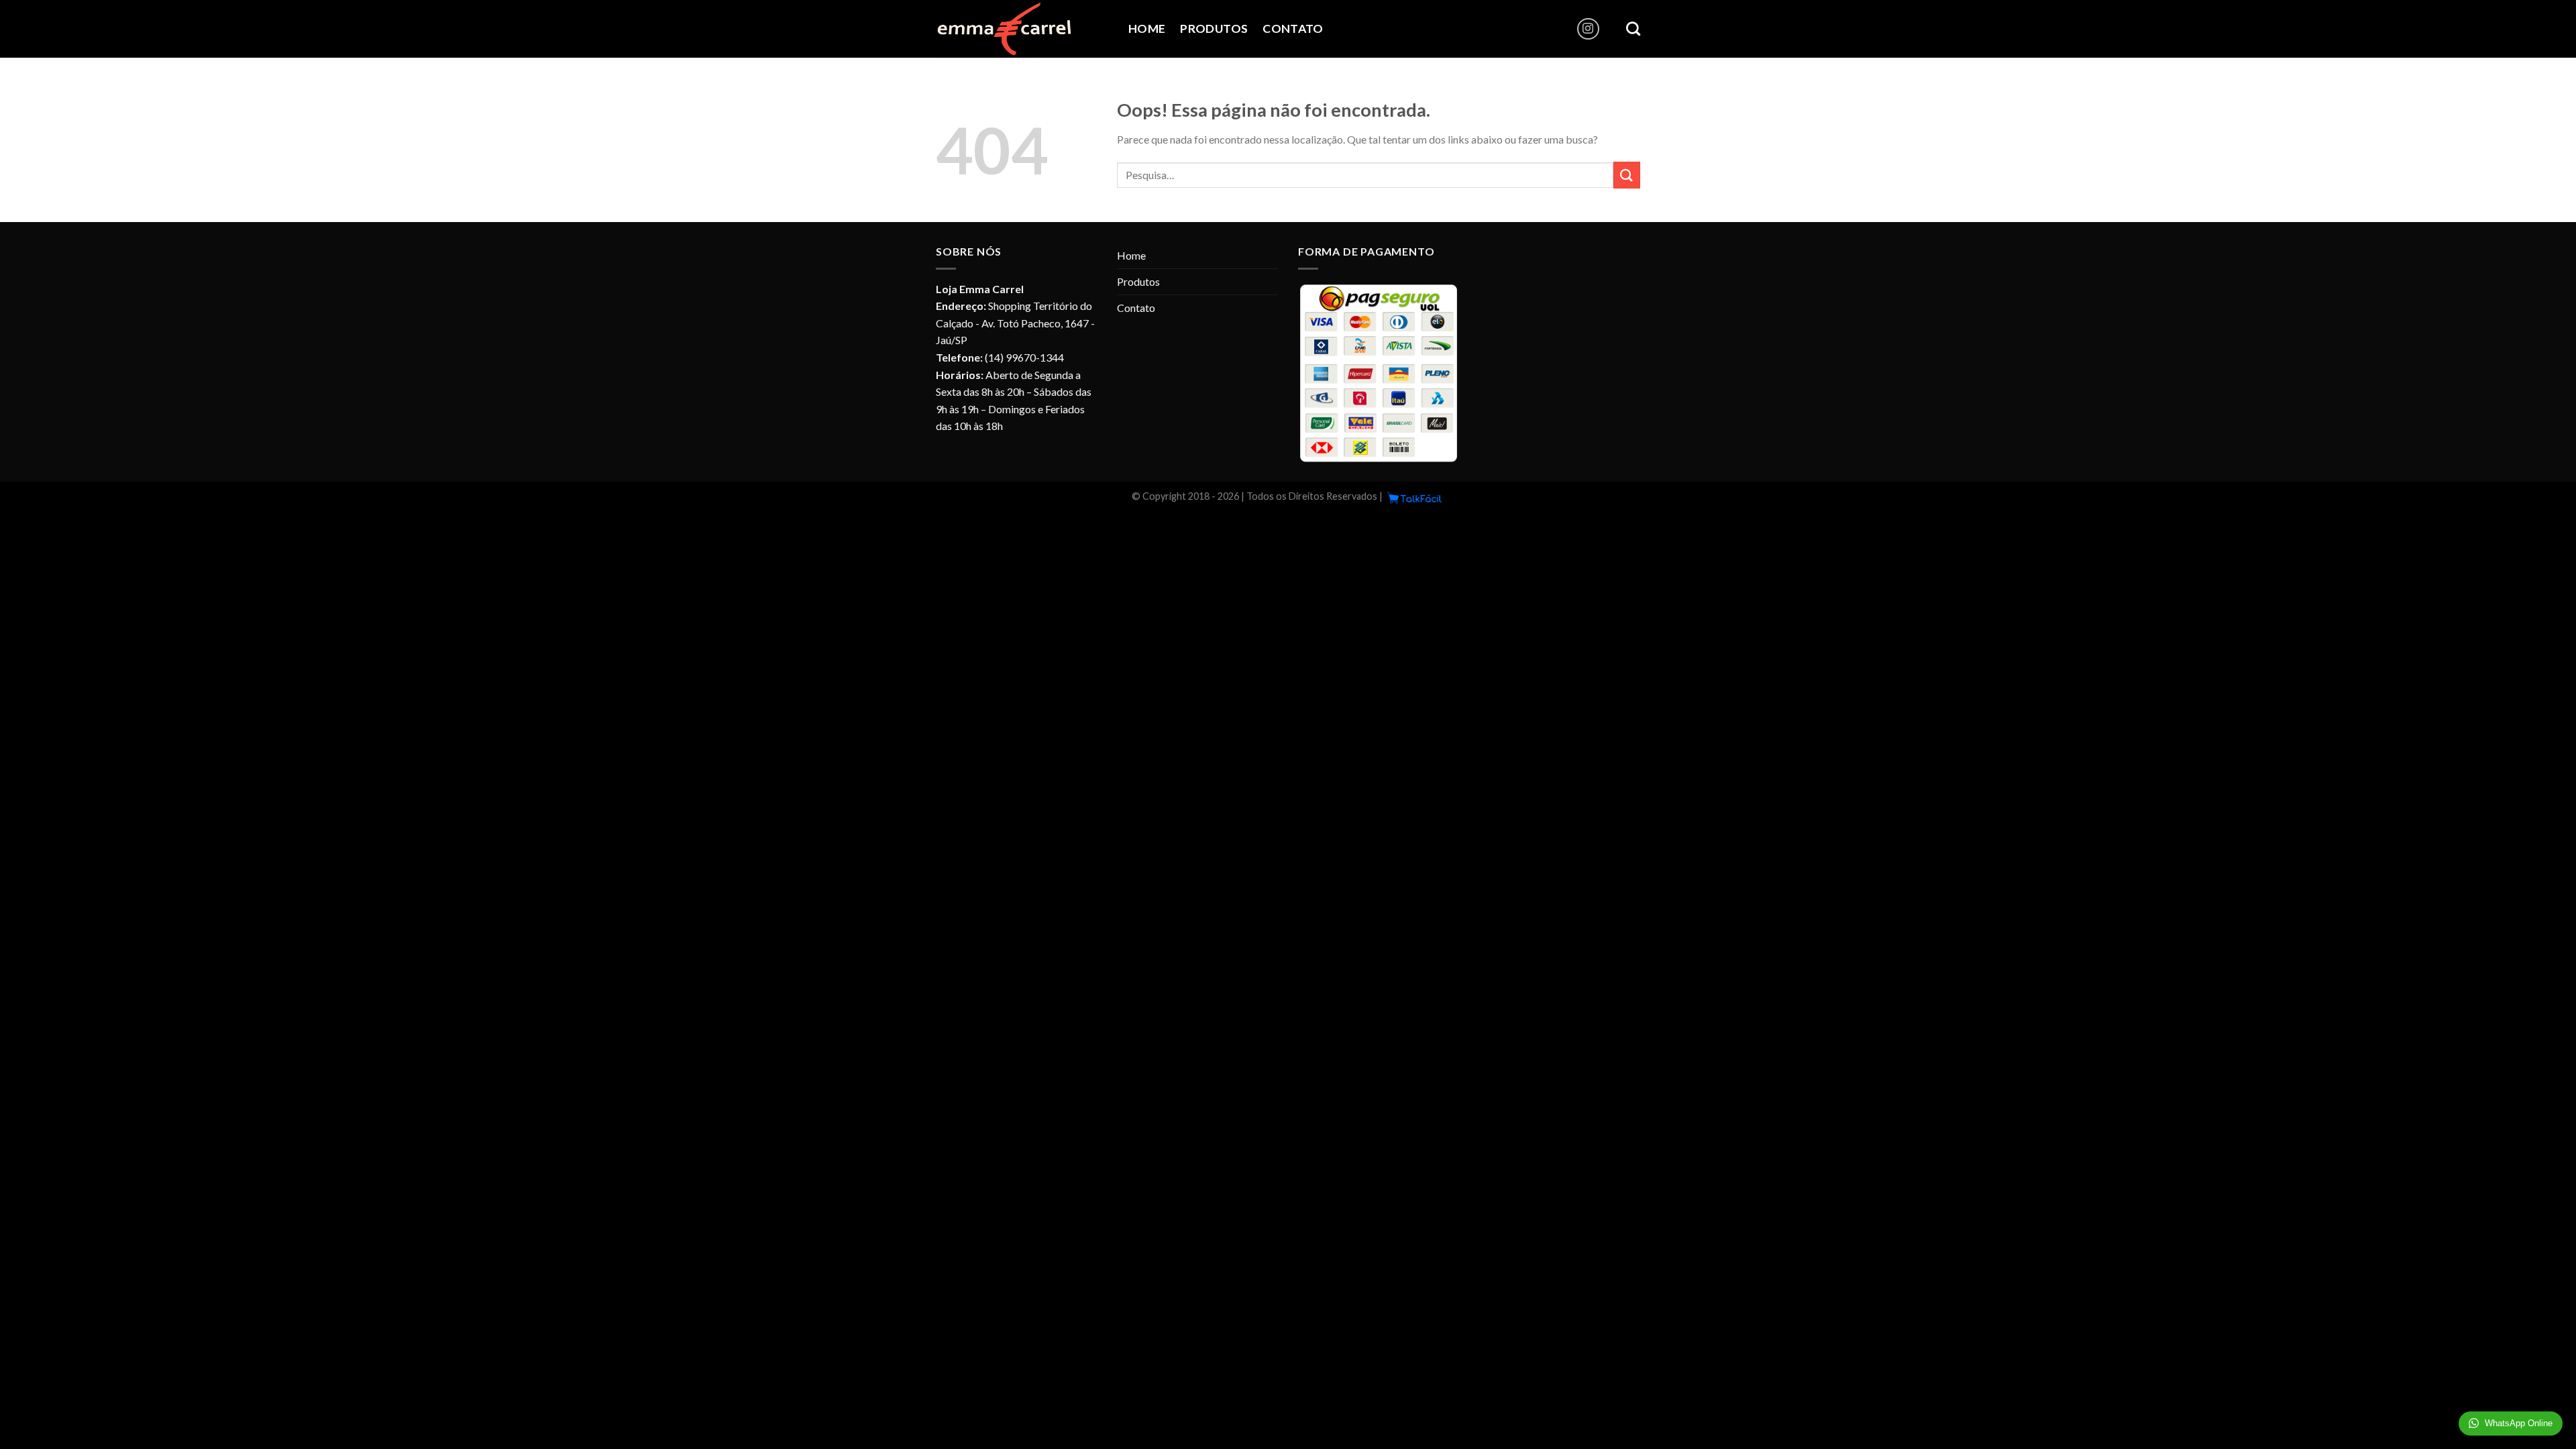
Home (1147, 29)
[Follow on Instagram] (1588, 29)
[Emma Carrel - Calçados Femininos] (1022, 29)
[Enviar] (1627, 175)
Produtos (1214, 29)
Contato (1293, 29)
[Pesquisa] (1633, 29)
